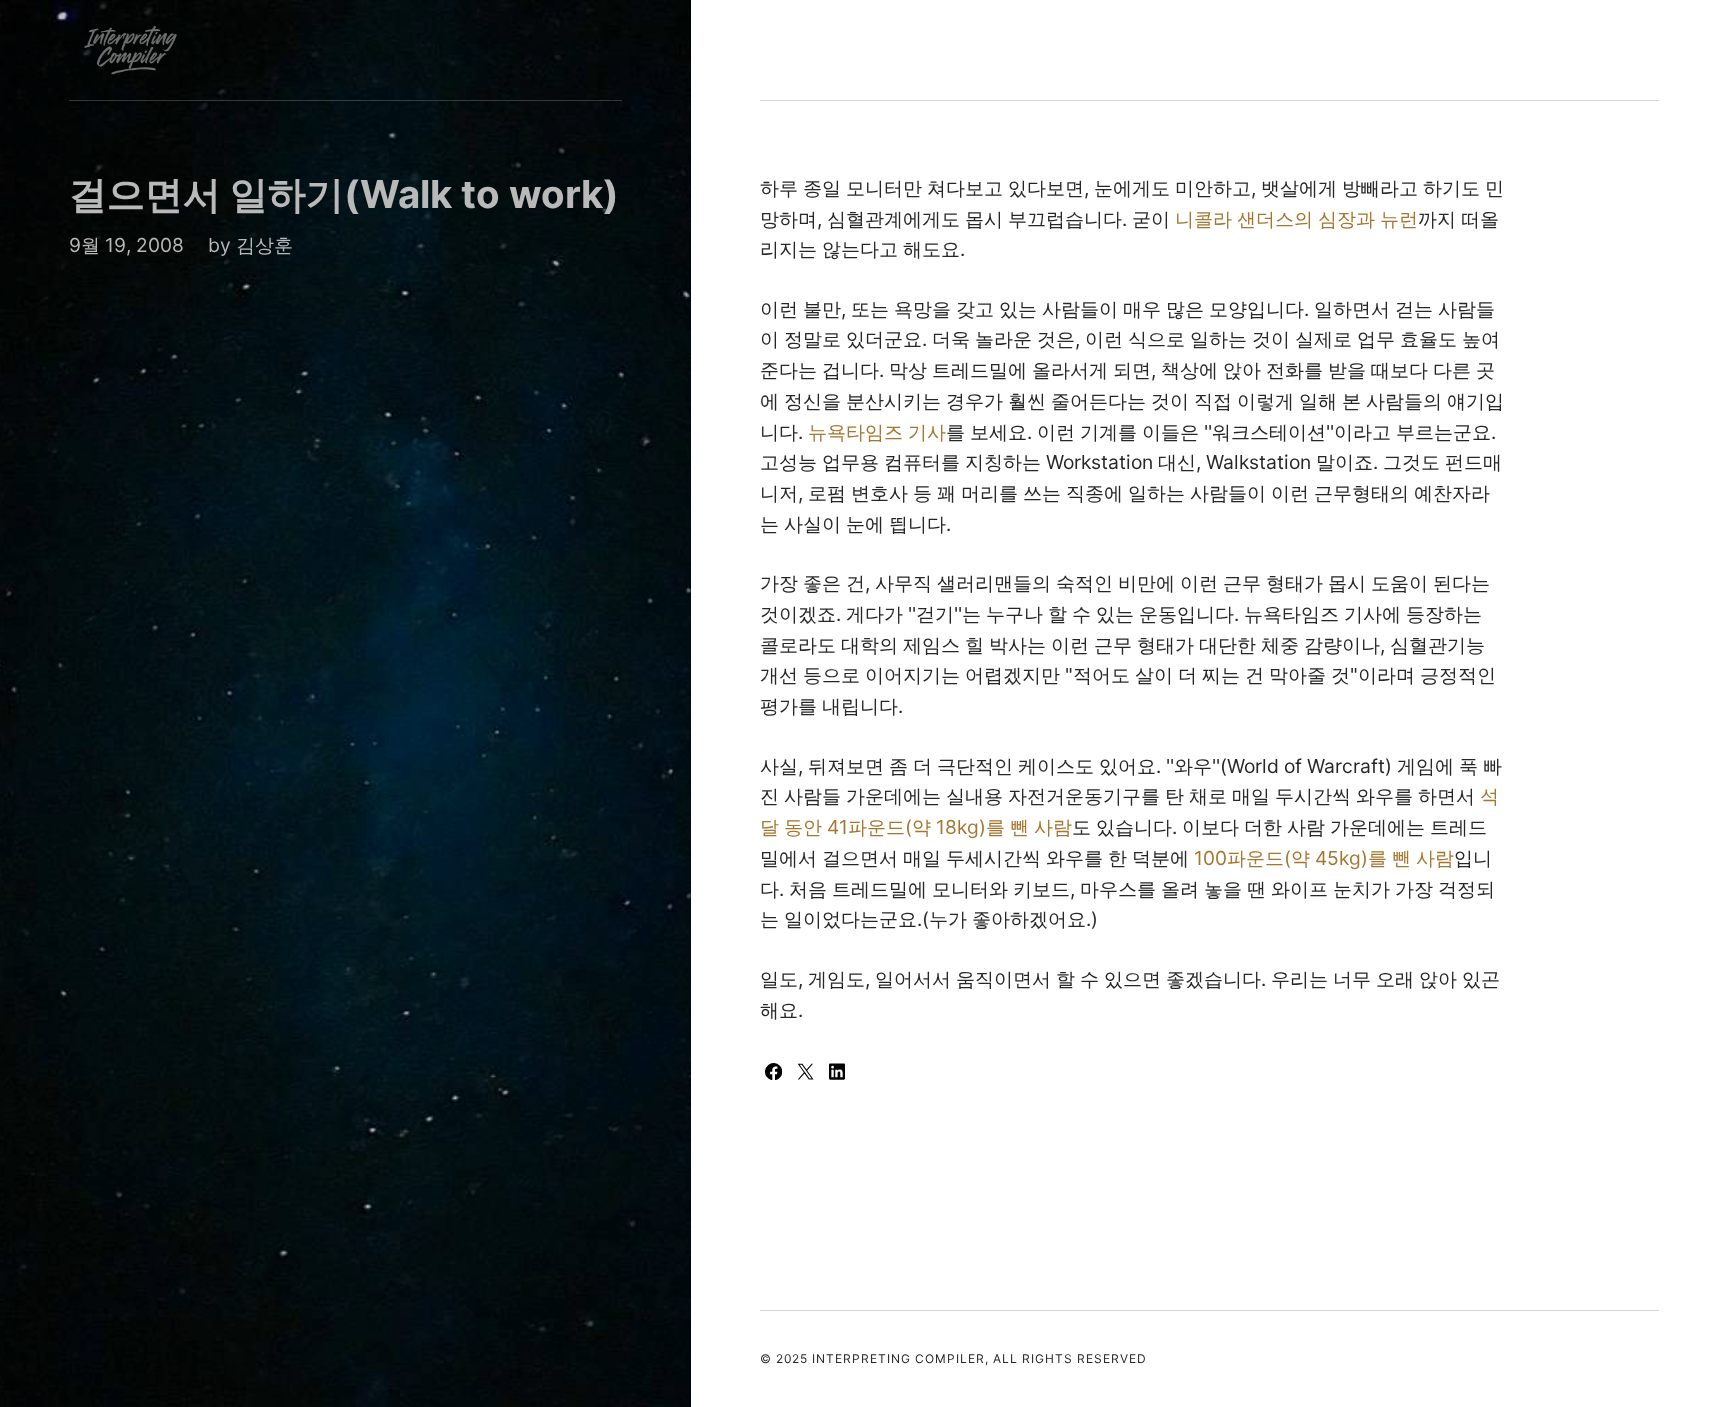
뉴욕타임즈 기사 (877, 432)
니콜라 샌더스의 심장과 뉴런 (1296, 219)
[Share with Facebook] (776, 1073)
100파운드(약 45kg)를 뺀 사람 (1324, 858)
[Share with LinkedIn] (837, 1073)
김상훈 (264, 245)
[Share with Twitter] (808, 1073)
